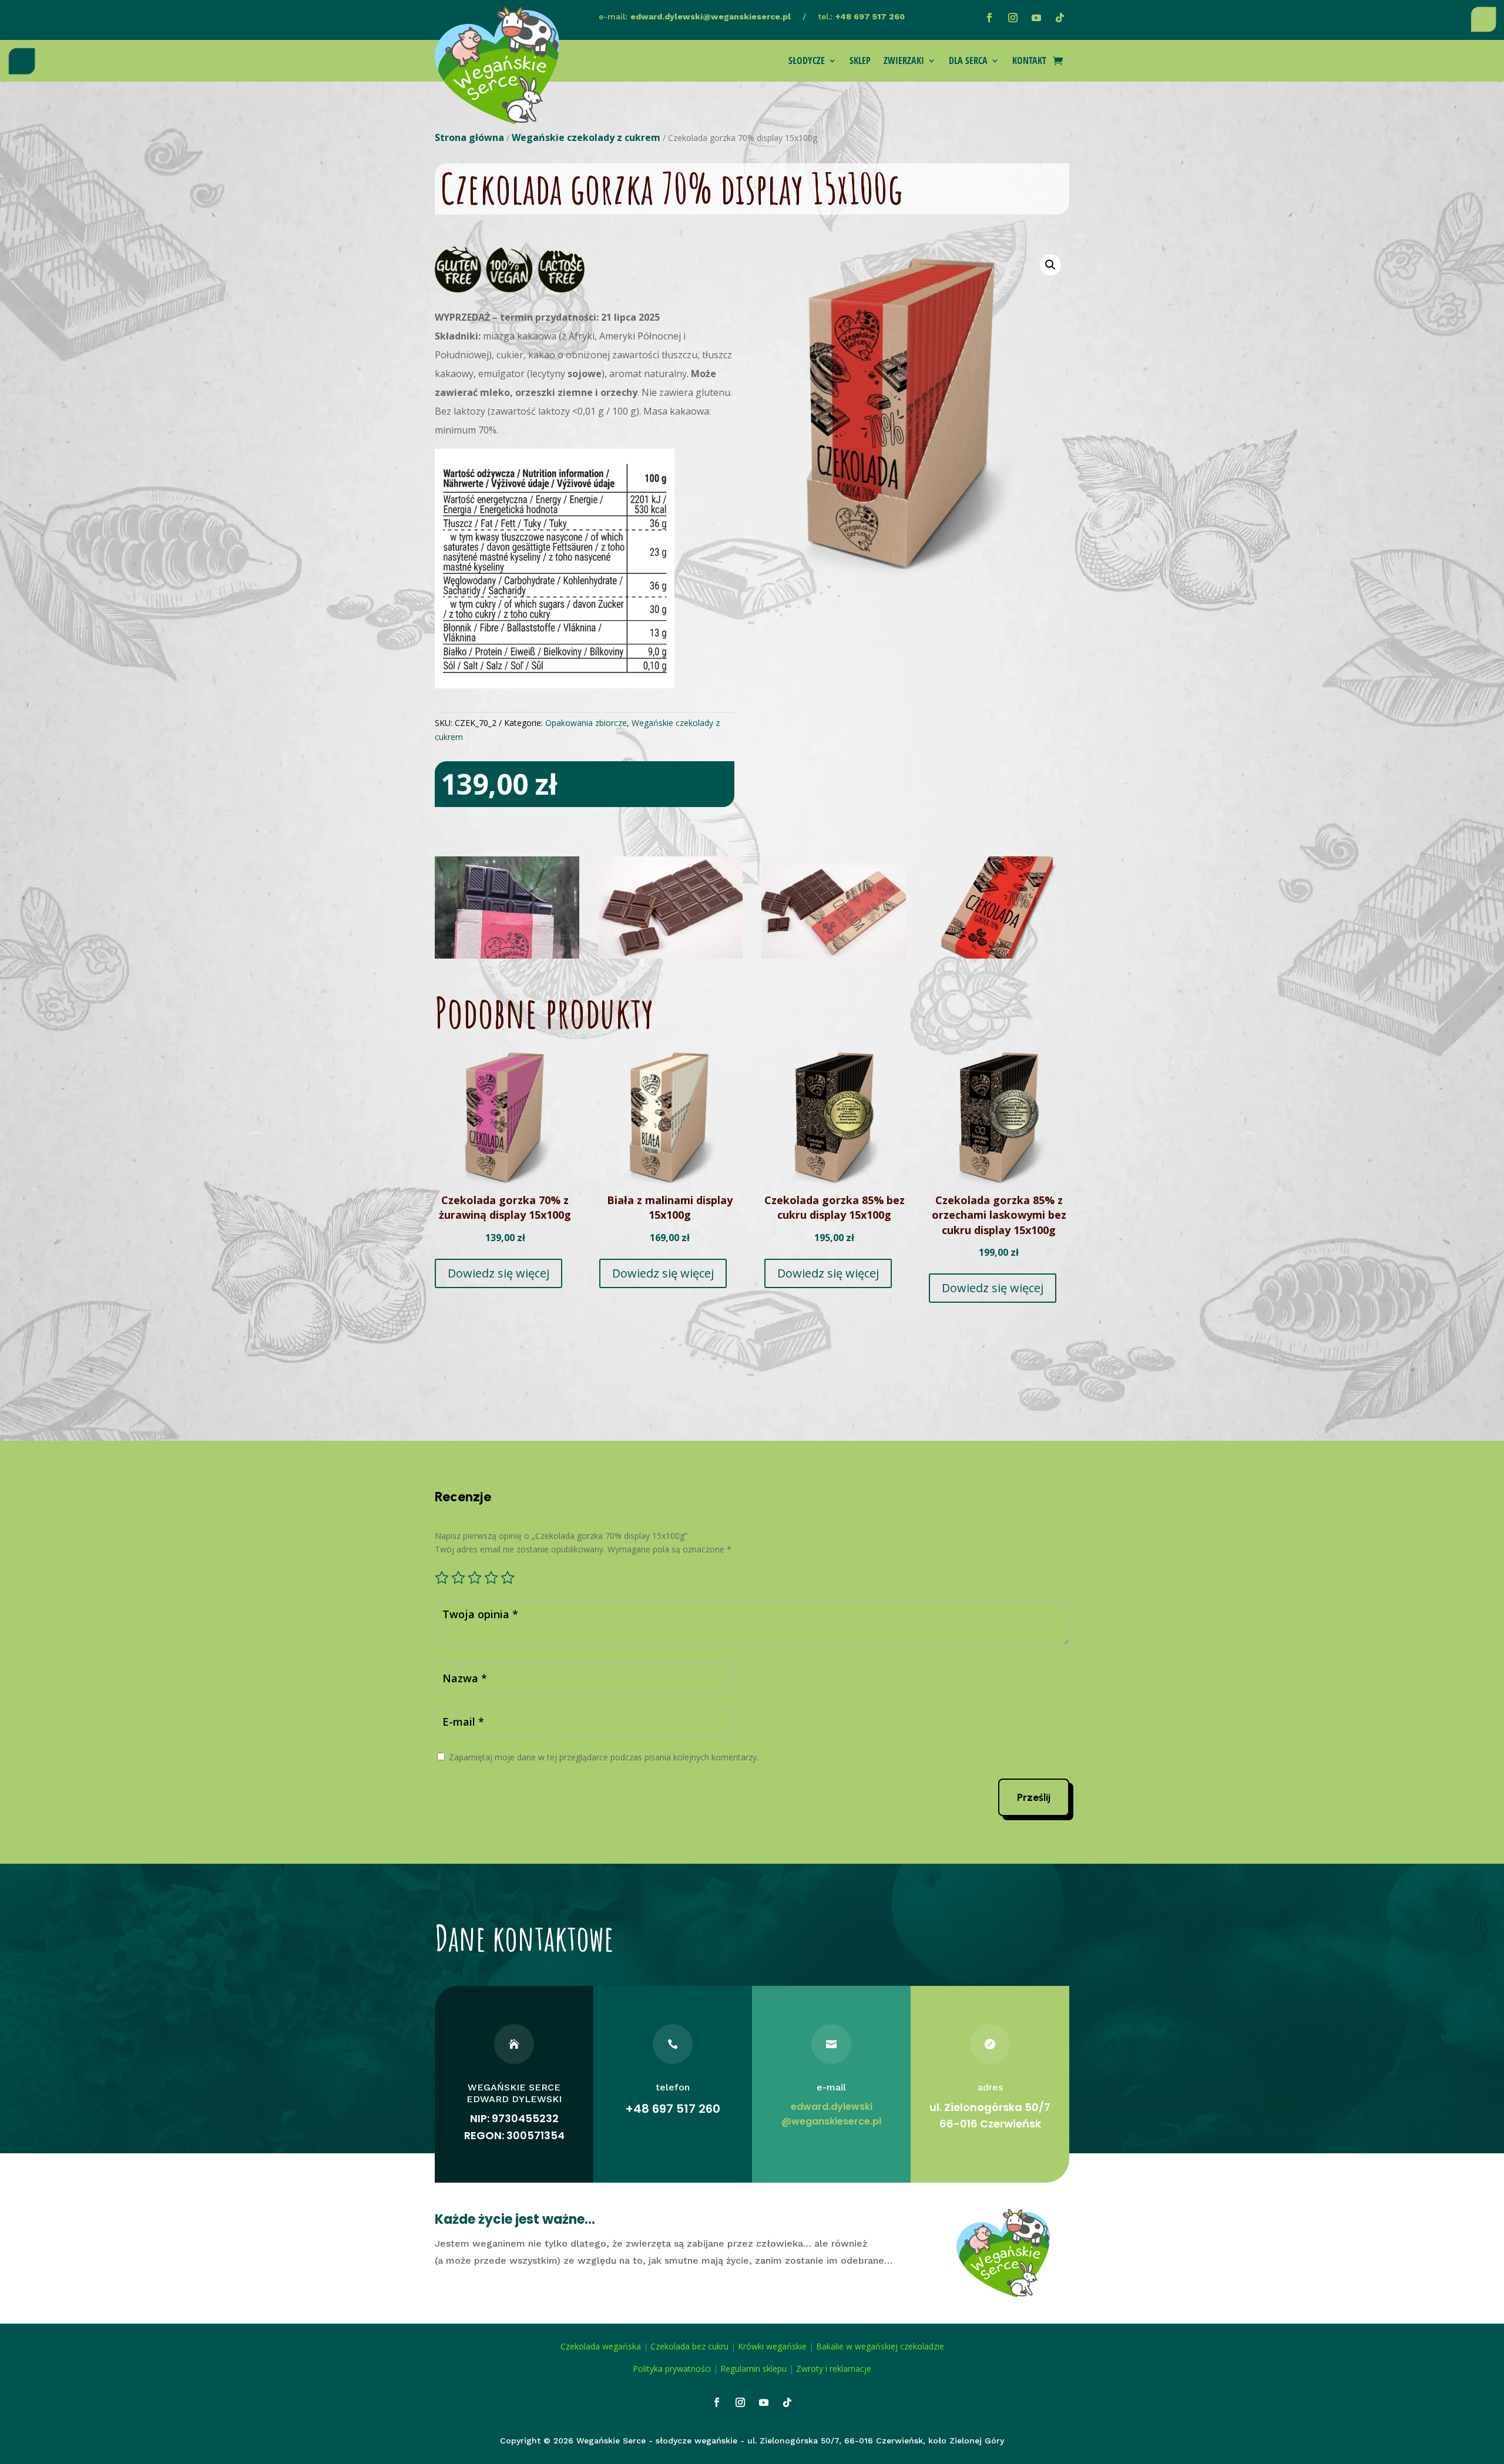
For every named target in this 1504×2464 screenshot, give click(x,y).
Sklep (860, 62)
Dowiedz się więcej (498, 1273)
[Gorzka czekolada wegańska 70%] (670, 955)
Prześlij (1034, 1797)
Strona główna (469, 137)
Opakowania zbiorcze (586, 723)
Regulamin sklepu (753, 2369)
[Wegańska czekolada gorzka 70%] (507, 955)
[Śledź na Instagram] (1013, 18)
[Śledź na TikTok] (1060, 18)
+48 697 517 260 (870, 16)
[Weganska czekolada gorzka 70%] (997, 955)
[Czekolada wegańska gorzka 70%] (834, 955)
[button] (1050, 265)
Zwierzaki (904, 62)
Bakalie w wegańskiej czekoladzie (880, 2346)
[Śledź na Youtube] (1036, 18)
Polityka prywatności (672, 2369)
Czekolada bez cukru (689, 2346)
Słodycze (807, 62)
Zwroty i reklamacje (834, 2369)
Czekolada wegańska (601, 2346)
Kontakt (1029, 62)
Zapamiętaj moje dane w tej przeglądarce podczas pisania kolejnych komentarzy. (604, 1757)
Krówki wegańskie (772, 2346)
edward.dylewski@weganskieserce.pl (711, 16)
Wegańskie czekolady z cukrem (586, 137)
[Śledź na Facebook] (989, 18)
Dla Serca (968, 62)
